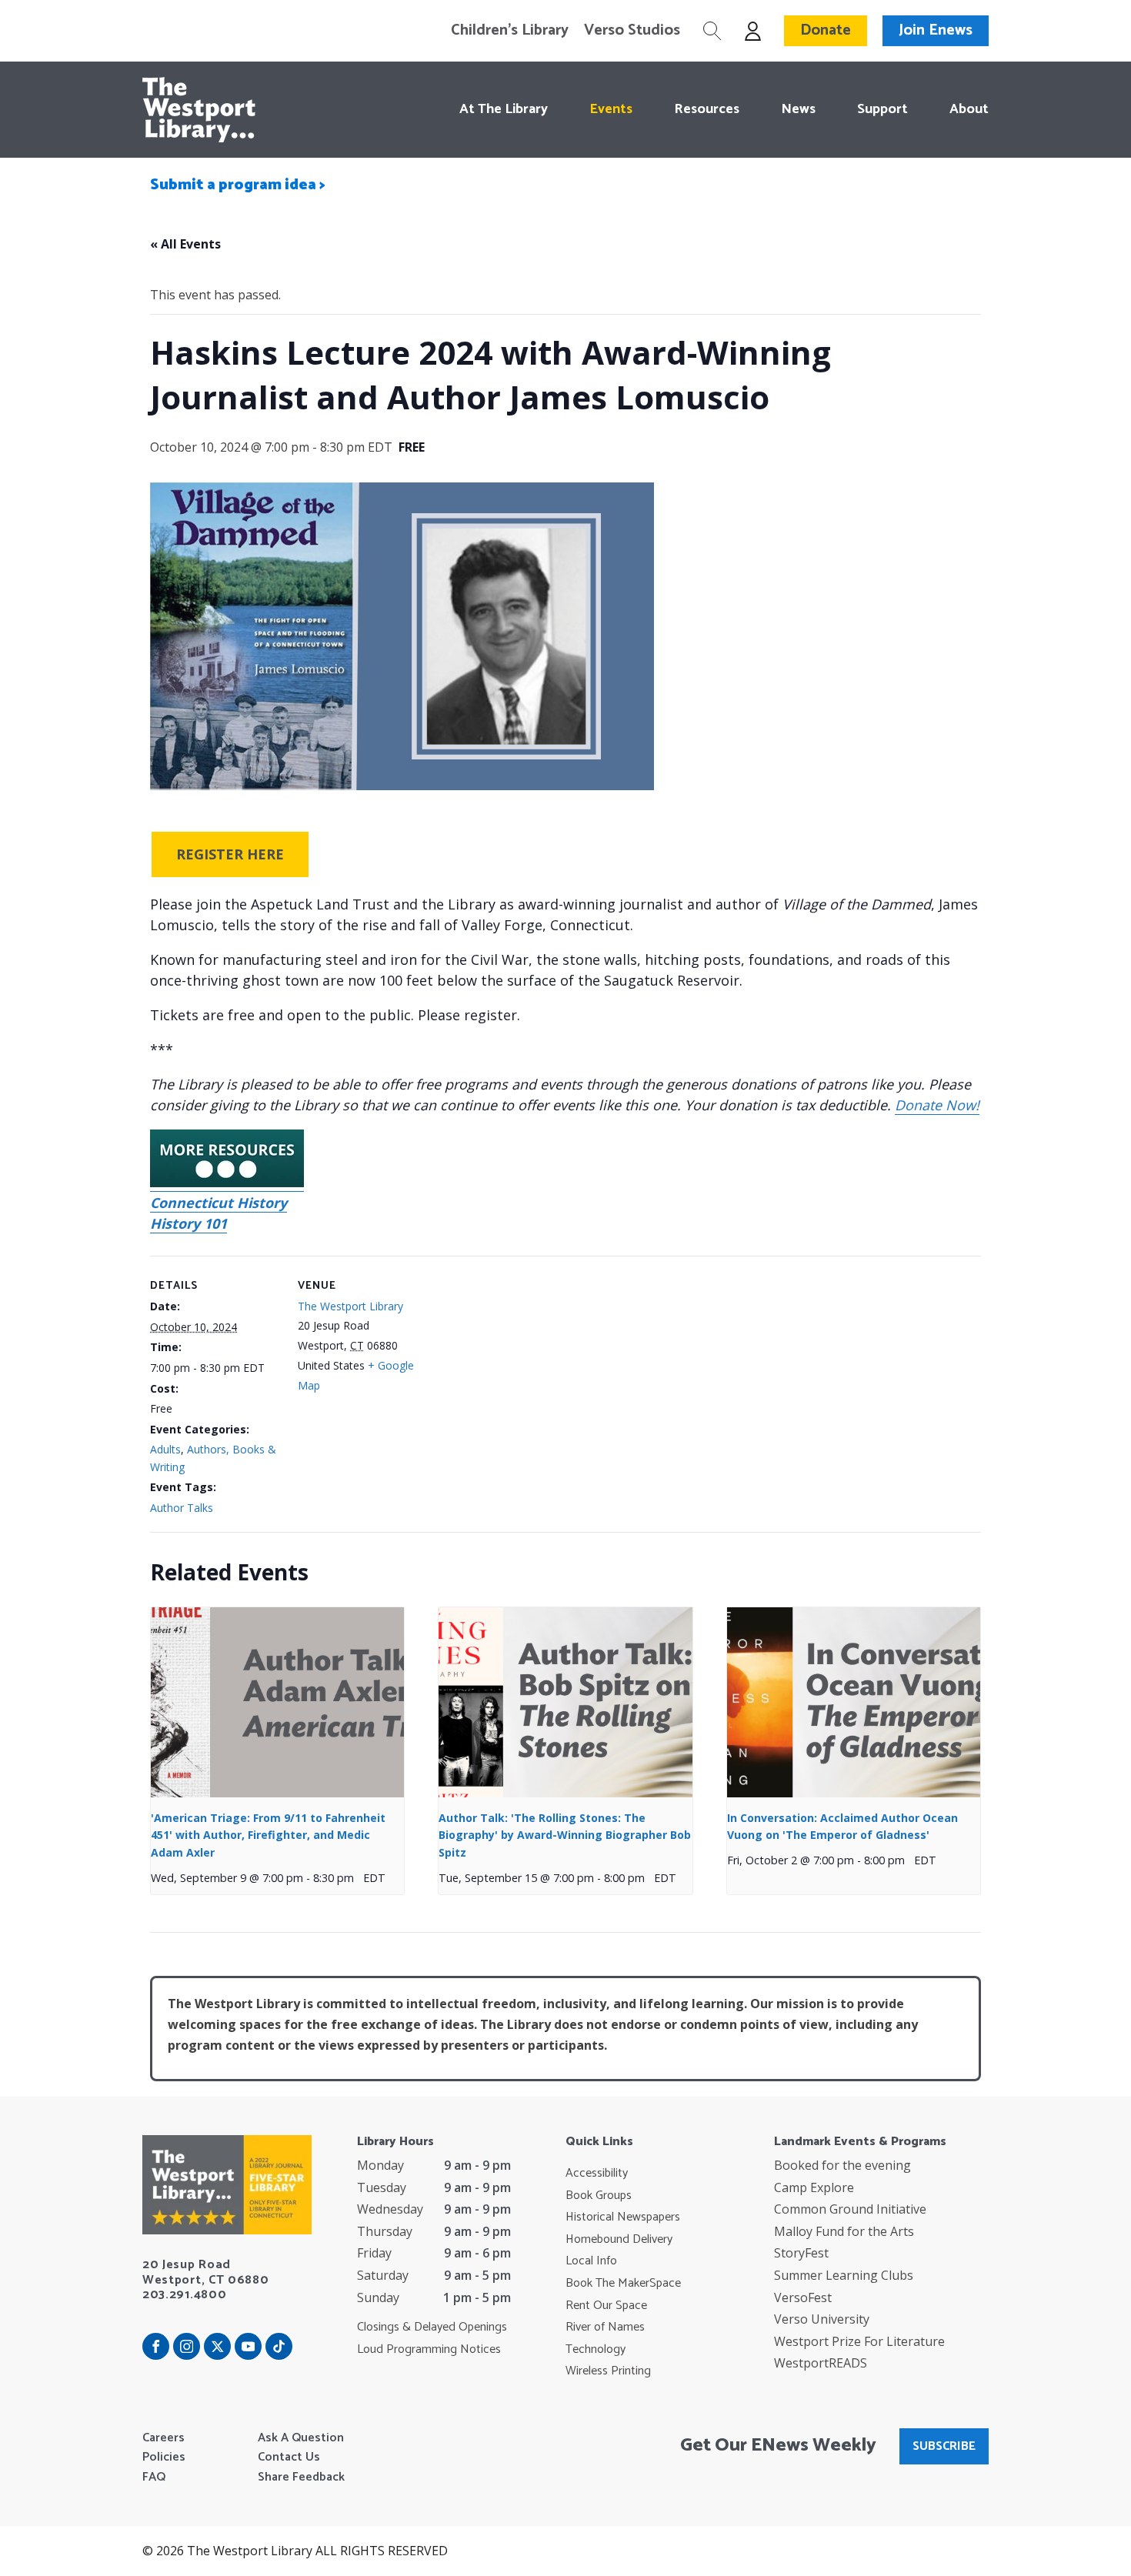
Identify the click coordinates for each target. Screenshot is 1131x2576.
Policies (164, 2458)
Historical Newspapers (623, 2217)
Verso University (822, 2319)
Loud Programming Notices (429, 2350)
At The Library (504, 109)
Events (611, 109)
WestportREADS (821, 2363)
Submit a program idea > (238, 185)
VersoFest (803, 2297)
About (969, 109)
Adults (165, 1449)
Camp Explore (814, 2187)
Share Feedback (301, 2478)
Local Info (591, 2261)
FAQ (154, 2478)
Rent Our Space (606, 2306)
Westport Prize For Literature (859, 2341)
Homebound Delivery (619, 2240)
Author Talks (182, 1508)
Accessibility (597, 2174)
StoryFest (801, 2253)
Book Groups (599, 2196)
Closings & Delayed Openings (432, 2327)
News (798, 109)
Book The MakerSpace (623, 2284)
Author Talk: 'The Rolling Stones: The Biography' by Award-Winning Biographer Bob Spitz (565, 1835)
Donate (826, 30)
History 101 (188, 1223)
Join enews (936, 30)
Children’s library (510, 31)
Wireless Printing (608, 2371)
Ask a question (301, 2438)
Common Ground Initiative (850, 2209)
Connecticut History (219, 1203)
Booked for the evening (842, 2165)
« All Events (185, 244)
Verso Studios (632, 31)
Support (882, 109)
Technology (596, 2350)
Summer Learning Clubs (844, 2275)
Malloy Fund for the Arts (844, 2231)
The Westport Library (350, 1306)
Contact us (289, 2458)
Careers (163, 2438)
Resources (707, 109)
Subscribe (944, 2446)
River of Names (605, 2327)
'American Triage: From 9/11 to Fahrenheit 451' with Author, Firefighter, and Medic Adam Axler (268, 1835)
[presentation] (277, 1702)
